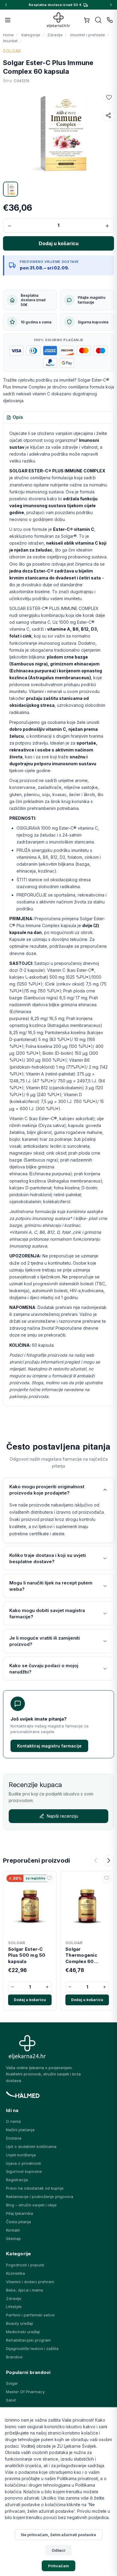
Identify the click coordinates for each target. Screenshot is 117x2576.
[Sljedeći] (109, 1861)
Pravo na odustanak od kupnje (35, 2188)
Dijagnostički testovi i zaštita (32, 2348)
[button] (109, 97)
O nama (13, 2121)
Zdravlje (14, 2298)
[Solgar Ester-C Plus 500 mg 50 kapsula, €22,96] (30, 1905)
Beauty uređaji (19, 2323)
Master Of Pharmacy (25, 2392)
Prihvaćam (58, 2566)
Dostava (14, 2138)
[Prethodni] (95, 1861)
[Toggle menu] (8, 20)
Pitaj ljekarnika (19, 2213)
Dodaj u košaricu (30, 2000)
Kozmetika (15, 2273)
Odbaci (59, 2550)
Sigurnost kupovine (24, 2171)
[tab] (15, 418)
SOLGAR (12, 51)
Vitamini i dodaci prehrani (30, 2282)
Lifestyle (14, 2307)
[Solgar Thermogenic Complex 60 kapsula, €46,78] (87, 1905)
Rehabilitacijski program (28, 2340)
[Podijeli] (108, 115)
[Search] (98, 20)
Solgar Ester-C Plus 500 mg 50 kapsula (27, 1955)
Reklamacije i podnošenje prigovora (40, 2197)
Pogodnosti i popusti (25, 2265)
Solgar (12, 2383)
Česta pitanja (18, 2222)
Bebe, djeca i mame (25, 2290)
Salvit (11, 2400)
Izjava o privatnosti (24, 2163)
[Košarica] (87, 20)
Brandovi (14, 2357)
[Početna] (59, 20)
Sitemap (13, 2238)
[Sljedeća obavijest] (111, 5)
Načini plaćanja (20, 2130)
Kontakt (13, 2230)
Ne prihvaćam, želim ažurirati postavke (58, 2535)
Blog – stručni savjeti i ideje (31, 2205)
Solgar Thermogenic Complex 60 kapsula (81, 1955)
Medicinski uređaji (23, 2332)
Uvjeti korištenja (21, 2155)
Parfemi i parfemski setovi (30, 2315)
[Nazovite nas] (110, 20)
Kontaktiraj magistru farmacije (49, 1746)
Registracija (17, 2180)
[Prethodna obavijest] (6, 5)
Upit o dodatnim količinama (31, 2146)
